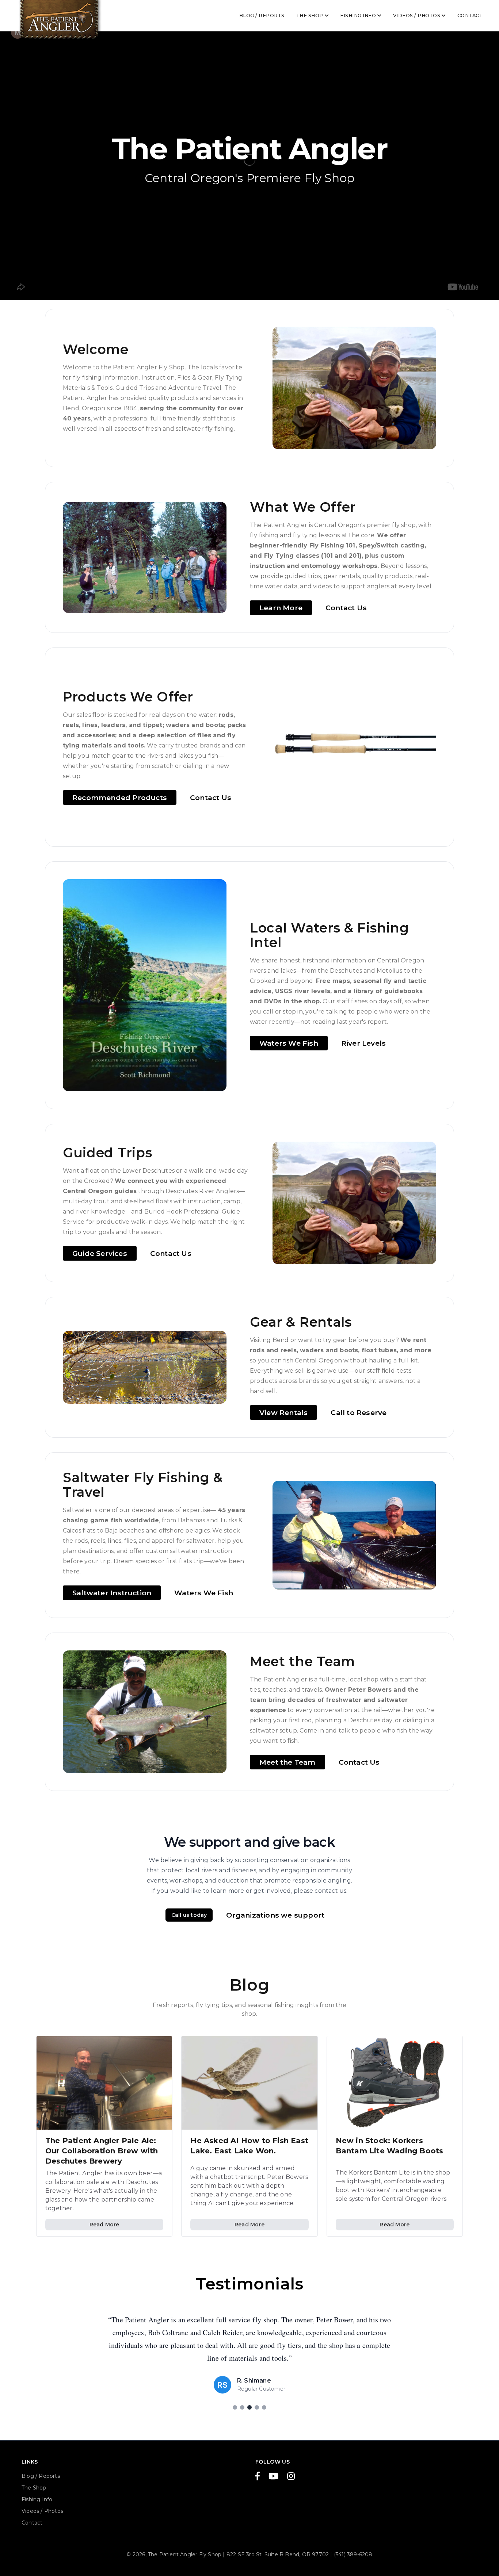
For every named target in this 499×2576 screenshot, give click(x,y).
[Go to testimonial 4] (257, 2407)
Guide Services (100, 1253)
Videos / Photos (417, 16)
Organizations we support (275, 1915)
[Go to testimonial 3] (249, 2407)
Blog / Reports (262, 16)
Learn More (281, 608)
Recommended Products (120, 797)
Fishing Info (358, 16)
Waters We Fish (289, 1043)
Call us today (189, 1915)
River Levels (363, 1043)
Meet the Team (287, 1762)
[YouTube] (273, 2477)
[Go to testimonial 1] (235, 2407)
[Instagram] (291, 2477)
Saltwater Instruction (112, 1593)
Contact (470, 16)
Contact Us (346, 608)
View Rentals (283, 1412)
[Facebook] (258, 2477)
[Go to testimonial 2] (242, 2407)
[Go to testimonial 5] (264, 2407)
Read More (104, 2225)
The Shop (310, 16)
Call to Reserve (359, 1412)
